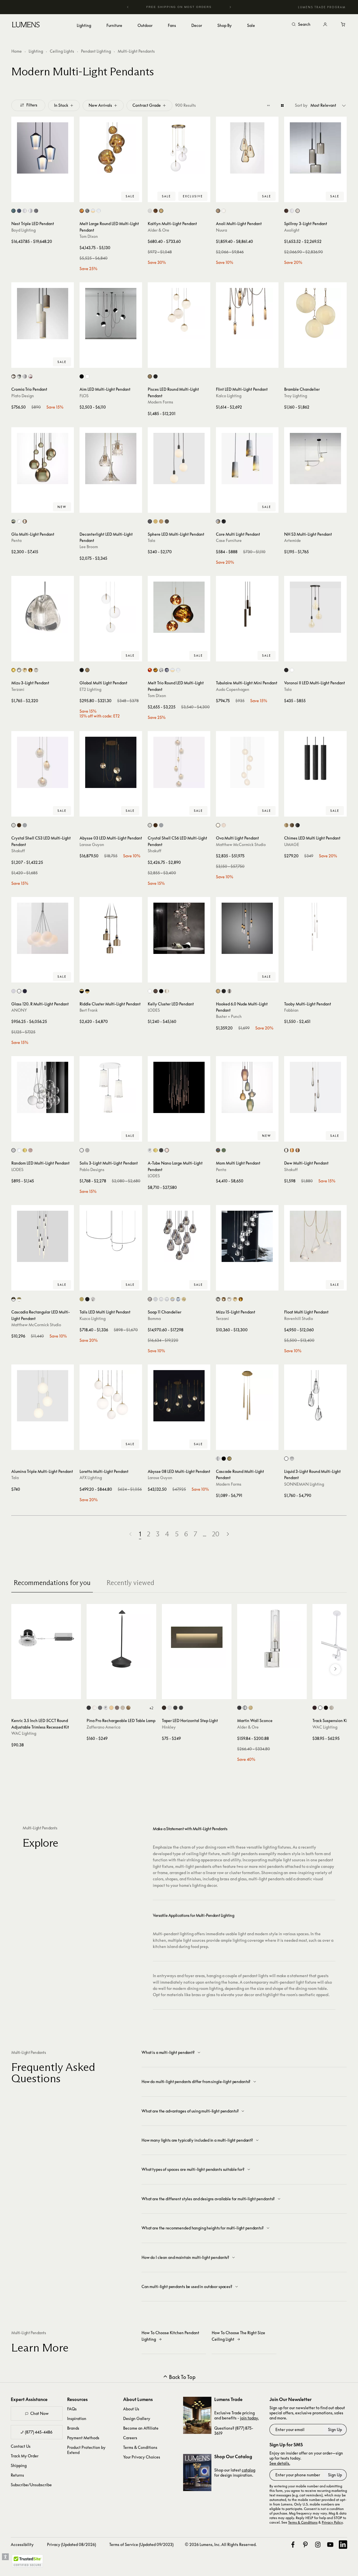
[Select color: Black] (82, 376)
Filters (32, 105)
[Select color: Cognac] (30, 670)
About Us (131, 2409)
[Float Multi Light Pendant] (315, 1236)
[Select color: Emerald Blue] (13, 211)
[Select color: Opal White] (224, 211)
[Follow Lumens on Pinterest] (305, 2545)
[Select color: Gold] (82, 211)
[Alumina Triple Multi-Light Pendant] (43, 1396)
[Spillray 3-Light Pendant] (315, 148)
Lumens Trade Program (322, 7)
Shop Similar (47, 196)
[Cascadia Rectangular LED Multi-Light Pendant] (43, 1236)
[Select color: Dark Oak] (292, 825)
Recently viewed (130, 1583)
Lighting (36, 51)
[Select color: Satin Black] (175, 1708)
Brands (73, 2428)
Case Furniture (229, 540)
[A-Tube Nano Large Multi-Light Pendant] (179, 1087)
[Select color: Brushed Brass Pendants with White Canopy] (19, 1299)
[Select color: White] (87, 376)
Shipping (19, 2465)
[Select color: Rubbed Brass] (251, 1708)
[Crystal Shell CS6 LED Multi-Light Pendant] (179, 762)
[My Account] (325, 25)
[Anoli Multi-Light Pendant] (247, 148)
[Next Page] (228, 1534)
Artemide (292, 540)
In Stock (61, 105)
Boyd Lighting (23, 230)
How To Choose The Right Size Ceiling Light (238, 2336)
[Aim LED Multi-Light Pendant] (111, 314)
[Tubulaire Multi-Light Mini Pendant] (247, 607)
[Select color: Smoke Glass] (36, 211)
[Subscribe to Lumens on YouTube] (330, 2545)
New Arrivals (100, 105)
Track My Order (25, 2456)
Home (17, 51)
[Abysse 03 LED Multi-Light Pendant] (111, 762)
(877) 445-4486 (39, 2432)
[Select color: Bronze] (286, 211)
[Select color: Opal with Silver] (99, 211)
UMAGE (292, 844)
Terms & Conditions (140, 2447)
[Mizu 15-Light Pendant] (247, 1236)
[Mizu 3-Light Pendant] (43, 607)
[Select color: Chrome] (87, 211)
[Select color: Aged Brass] (150, 376)
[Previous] (128, 7)
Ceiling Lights (62, 51)
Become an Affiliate (141, 2428)
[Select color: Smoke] (167, 670)
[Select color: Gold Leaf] (128, 1708)
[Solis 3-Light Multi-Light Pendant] (111, 1087)
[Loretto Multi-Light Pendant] (111, 1396)
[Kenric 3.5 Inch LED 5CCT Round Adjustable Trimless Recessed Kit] (46, 1639)
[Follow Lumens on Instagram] (318, 2545)
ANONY (19, 1010)
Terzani (18, 689)
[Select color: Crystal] (292, 211)
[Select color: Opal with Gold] (93, 211)
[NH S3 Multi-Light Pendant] (315, 459)
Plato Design (23, 396)
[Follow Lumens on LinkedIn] (343, 2545)
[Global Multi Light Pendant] (111, 607)
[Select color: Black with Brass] (87, 991)
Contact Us (21, 2446)
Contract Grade (147, 105)
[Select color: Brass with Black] (82, 991)
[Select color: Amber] (292, 1150)
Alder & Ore (158, 230)
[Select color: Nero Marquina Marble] (224, 521)
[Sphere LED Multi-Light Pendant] (179, 459)
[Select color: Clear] (30, 211)
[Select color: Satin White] (170, 1708)
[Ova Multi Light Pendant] (247, 762)
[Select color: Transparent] (19, 521)
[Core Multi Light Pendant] (247, 459)
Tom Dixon (89, 236)
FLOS (84, 396)
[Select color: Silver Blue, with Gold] (172, 1299)
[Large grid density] (282, 105)
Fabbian (291, 1010)
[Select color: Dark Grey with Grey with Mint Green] (19, 376)
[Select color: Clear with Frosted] (167, 1299)
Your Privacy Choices (142, 2457)
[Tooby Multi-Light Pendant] (315, 928)
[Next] (230, 7)
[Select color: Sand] (123, 1708)
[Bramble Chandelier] (315, 314)
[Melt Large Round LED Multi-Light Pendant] (111, 148)
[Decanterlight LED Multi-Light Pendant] (111, 459)
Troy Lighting (296, 396)
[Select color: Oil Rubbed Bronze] (156, 211)
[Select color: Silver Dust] (19, 670)
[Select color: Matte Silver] (25, 825)
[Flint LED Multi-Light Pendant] (247, 314)
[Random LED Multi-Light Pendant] (43, 1087)
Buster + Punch (229, 1016)
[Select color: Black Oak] (298, 825)
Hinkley (169, 1727)
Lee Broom (89, 547)
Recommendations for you (52, 1583)
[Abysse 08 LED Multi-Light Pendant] (179, 1396)
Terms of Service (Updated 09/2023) (141, 2544)
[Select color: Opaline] (25, 211)
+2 (151, 1708)
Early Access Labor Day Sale (190, 7)
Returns (17, 2475)
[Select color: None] (19, 991)
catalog (248, 2470)
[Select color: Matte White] (13, 825)
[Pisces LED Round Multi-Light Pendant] (179, 314)
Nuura (221, 230)
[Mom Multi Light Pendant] (247, 1087)
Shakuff (18, 851)
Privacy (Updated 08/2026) (71, 2544)
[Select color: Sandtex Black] (25, 991)
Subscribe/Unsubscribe (31, 2485)
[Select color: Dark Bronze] (315, 1708)
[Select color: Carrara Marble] (218, 521)
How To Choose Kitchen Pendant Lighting (170, 2336)
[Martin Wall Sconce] (272, 1639)
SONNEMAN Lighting (304, 1484)
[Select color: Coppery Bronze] (156, 991)
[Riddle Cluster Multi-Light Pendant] (111, 928)
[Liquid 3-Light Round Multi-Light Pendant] (315, 1396)
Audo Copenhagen (233, 689)
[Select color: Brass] (156, 521)
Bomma (154, 1318)
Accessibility (22, 2544)
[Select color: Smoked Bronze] (224, 991)
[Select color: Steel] (229, 991)
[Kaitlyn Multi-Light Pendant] (179, 148)
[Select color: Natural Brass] (161, 211)
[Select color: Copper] (150, 670)
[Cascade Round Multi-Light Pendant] (247, 1396)
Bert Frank (89, 1010)
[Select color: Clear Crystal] (36, 670)
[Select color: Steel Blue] (19, 211)
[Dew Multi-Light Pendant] (315, 1087)
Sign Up (335, 2429)
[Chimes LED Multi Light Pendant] (315, 762)
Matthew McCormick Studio (241, 844)
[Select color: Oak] (161, 521)
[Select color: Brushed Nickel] (150, 211)
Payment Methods (83, 2438)
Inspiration (77, 2418)
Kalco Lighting (229, 396)
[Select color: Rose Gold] (30, 1150)
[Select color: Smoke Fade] (292, 1459)
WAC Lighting (24, 1733)
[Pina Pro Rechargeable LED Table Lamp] (121, 1639)
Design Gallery (137, 2418)
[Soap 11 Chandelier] (179, 1236)
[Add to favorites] (18, 196)
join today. (249, 2418)
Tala (151, 540)
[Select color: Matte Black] (161, 1150)
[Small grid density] (268, 105)
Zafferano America (103, 1727)
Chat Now (39, 2413)
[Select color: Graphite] (150, 521)
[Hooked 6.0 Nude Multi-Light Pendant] (247, 928)
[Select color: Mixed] (13, 521)
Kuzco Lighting (93, 1318)
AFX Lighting (91, 1478)
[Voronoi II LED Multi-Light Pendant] (315, 607)
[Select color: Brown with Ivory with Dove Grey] (13, 376)
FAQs (72, 2409)
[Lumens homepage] (26, 25)
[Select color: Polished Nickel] (218, 1459)
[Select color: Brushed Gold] (82, 1299)
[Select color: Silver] (87, 1150)
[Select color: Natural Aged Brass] (87, 670)
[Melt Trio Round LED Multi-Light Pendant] (179, 607)
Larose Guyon (92, 844)
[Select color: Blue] (178, 1299)
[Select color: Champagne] (25, 670)
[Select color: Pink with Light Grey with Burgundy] (30, 376)
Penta (16, 540)
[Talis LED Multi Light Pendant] (111, 1236)
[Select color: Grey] (298, 211)
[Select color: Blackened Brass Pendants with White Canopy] (13, 1299)
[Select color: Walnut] (167, 521)
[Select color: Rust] (117, 1708)
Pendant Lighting (96, 51)
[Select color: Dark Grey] (100, 1708)
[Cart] (343, 25)
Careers (130, 2438)
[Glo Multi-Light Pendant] (43, 459)
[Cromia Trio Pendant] (43, 314)
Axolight (292, 230)
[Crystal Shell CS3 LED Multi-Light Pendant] (43, 762)
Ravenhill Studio (299, 1318)
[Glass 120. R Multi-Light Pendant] (43, 928)
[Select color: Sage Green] (224, 1150)
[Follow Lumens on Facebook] (293, 2545)
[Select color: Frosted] (224, 825)
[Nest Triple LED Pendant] (43, 148)
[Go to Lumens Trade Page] (197, 2415)
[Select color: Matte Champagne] (167, 991)
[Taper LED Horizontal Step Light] (197, 1639)
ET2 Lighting (90, 689)
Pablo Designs (92, 1170)
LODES (154, 1010)
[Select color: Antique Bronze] (19, 825)
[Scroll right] (335, 1669)
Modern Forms (160, 402)
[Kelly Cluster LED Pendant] (179, 928)
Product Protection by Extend (86, 2450)
